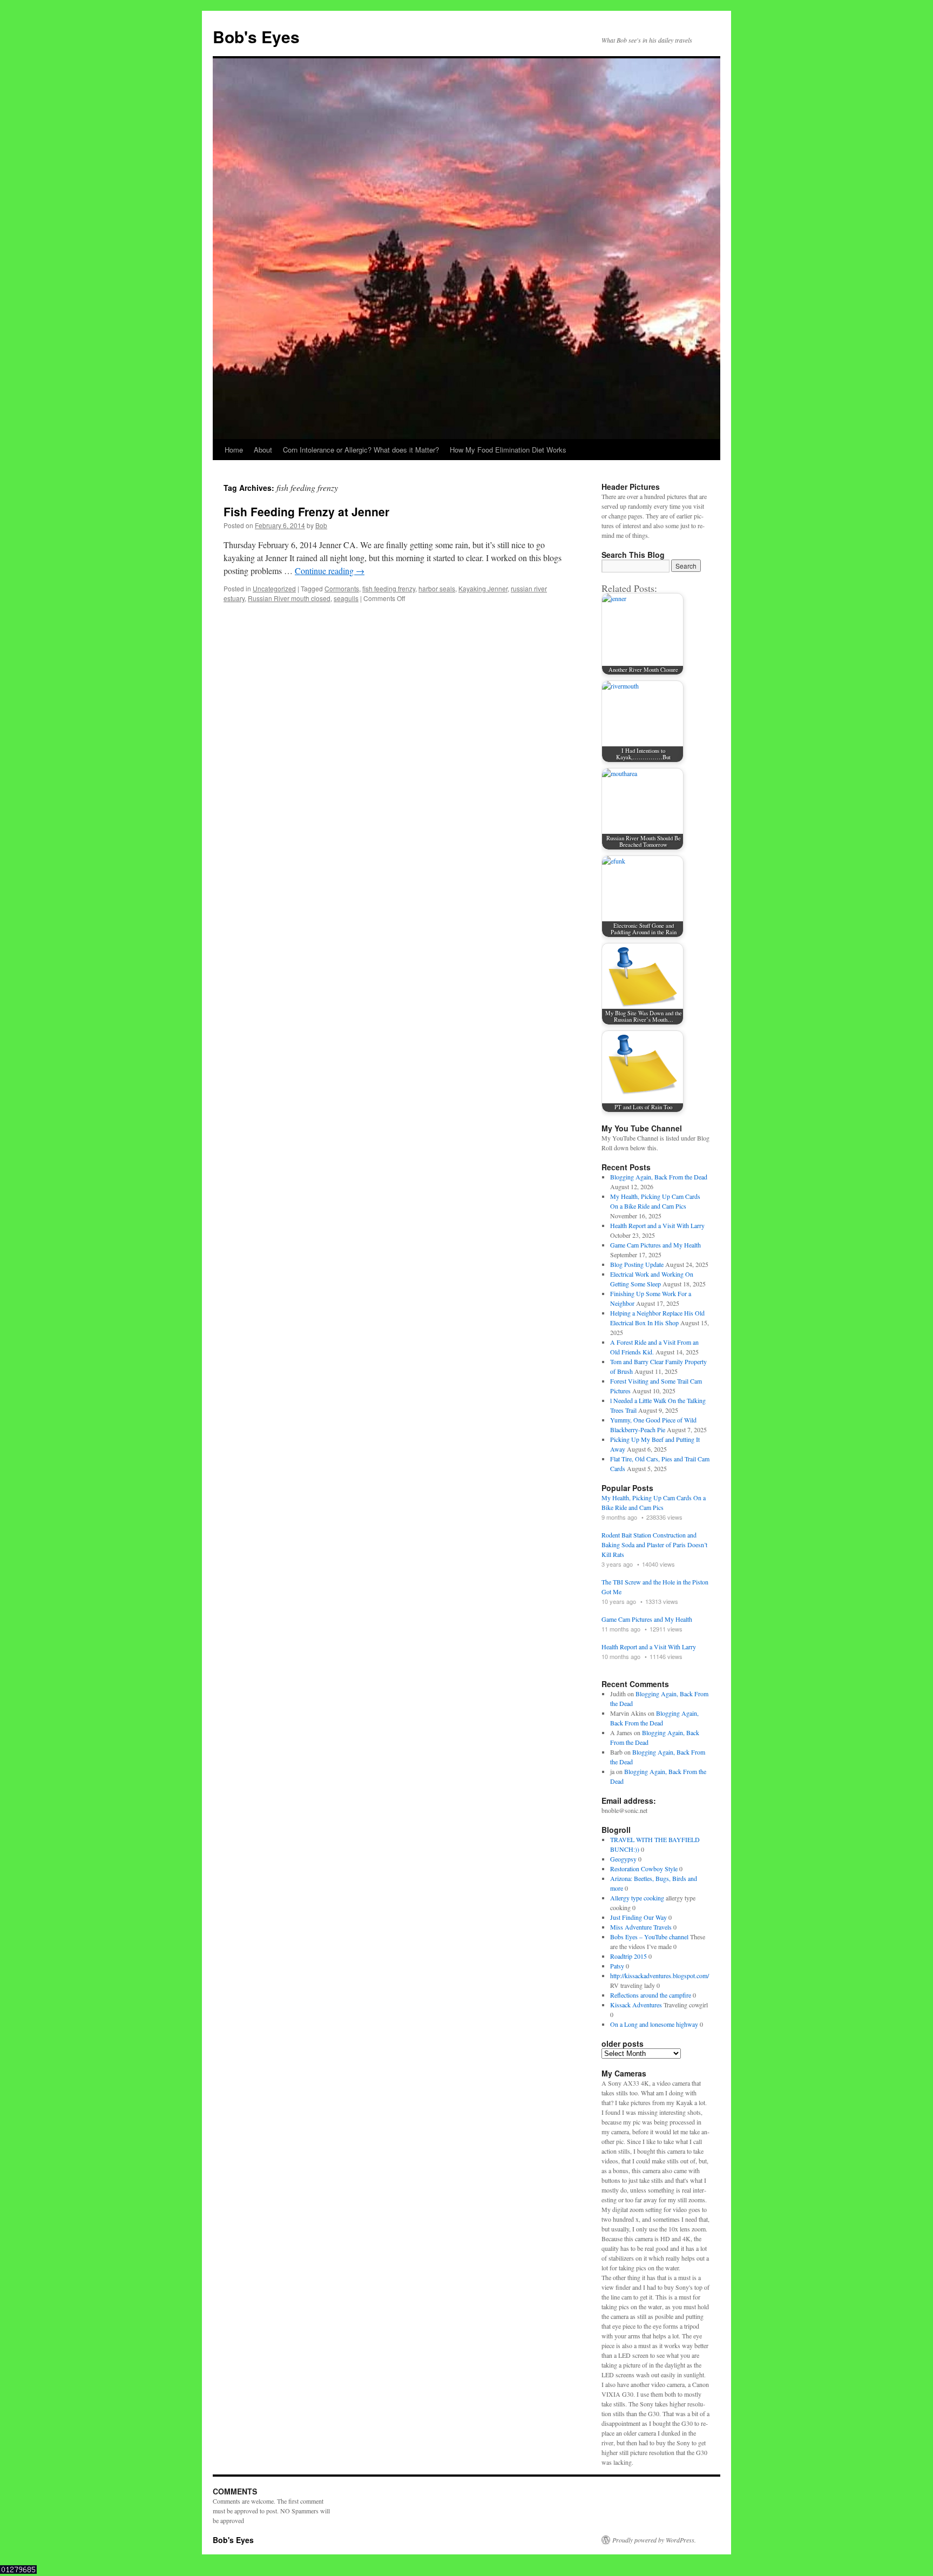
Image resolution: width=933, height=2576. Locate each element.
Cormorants (342, 588)
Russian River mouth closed (289, 598)
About (263, 450)
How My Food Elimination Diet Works (508, 450)
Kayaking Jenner (483, 588)
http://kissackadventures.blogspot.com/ (660, 1975)
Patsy (617, 1966)
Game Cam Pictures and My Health (655, 1245)
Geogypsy (623, 1859)
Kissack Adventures (636, 2005)
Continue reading (330, 571)
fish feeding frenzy (389, 588)
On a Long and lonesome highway (654, 2024)
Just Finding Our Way (638, 1917)
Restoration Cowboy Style (644, 1869)
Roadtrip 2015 (628, 1956)
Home (234, 450)
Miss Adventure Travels (641, 1927)
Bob (321, 525)
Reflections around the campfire (651, 1995)
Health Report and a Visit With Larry (657, 1225)
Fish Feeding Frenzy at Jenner (306, 511)
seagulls (346, 598)
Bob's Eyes (256, 36)
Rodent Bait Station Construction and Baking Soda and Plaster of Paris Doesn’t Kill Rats (654, 1545)
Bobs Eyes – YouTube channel (649, 1937)
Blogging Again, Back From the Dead (659, 1177)
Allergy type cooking (637, 1898)
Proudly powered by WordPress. (654, 2540)
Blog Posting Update (637, 1264)
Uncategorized (274, 588)
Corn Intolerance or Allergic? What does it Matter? (361, 450)
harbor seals (437, 588)
